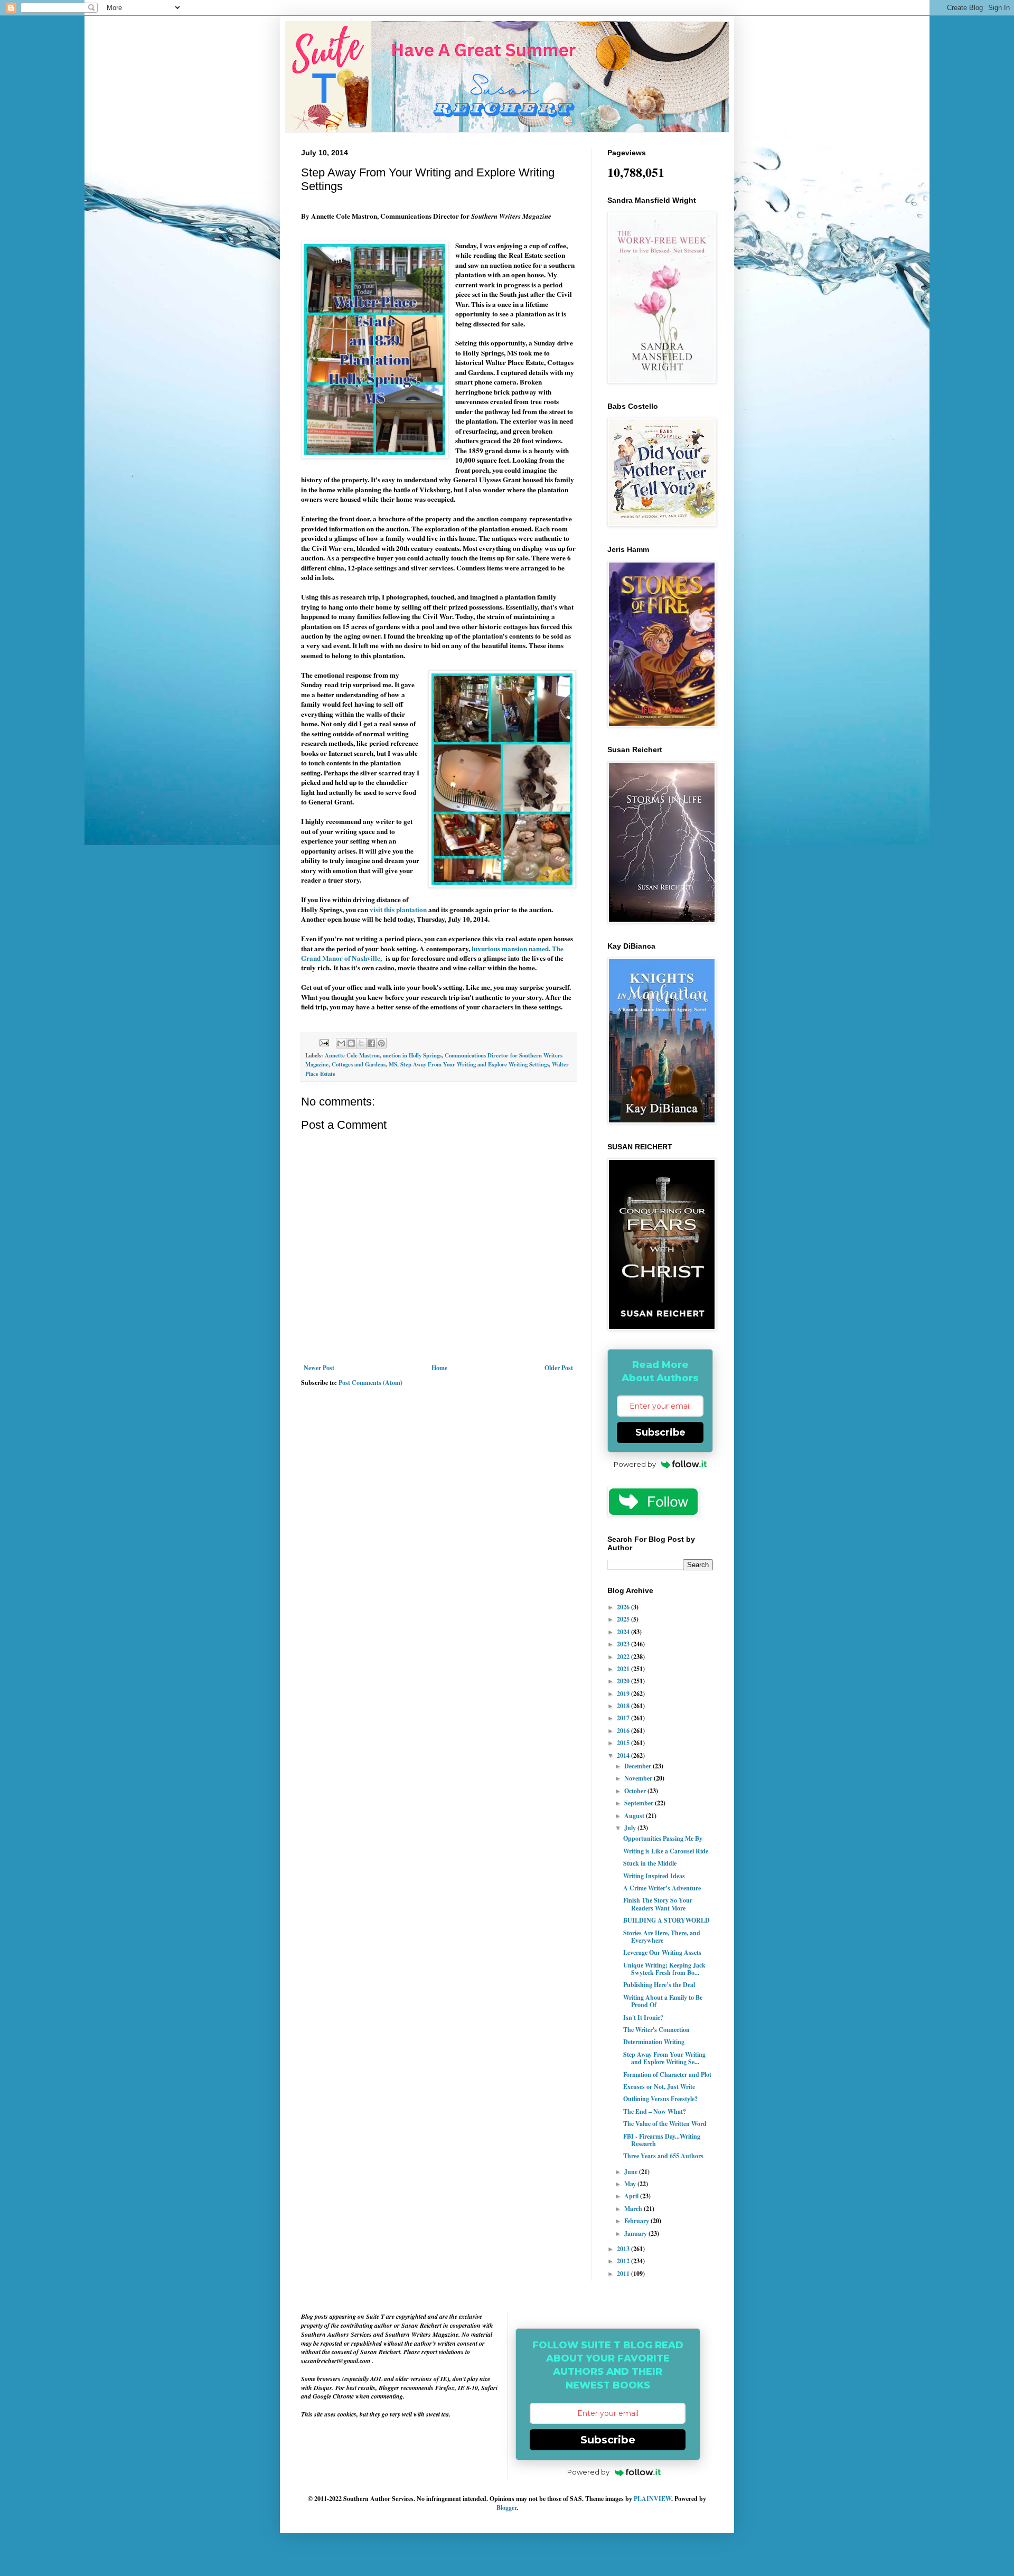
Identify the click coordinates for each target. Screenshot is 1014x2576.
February (637, 2221)
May (631, 2184)
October (636, 1791)
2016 (624, 1731)
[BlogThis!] (351, 1043)
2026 (624, 1607)
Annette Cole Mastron (352, 1055)
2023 (624, 1644)
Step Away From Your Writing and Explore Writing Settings (475, 1064)
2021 (624, 1669)
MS (393, 1064)
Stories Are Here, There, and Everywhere (662, 1937)
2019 (624, 1694)
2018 (624, 1706)
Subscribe (660, 1432)
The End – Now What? (655, 2111)
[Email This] (341, 1043)
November (639, 1778)
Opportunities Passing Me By (663, 1838)
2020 (624, 1681)
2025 (624, 1619)
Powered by (635, 1464)
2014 (624, 1755)
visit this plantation (398, 910)
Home (439, 1368)
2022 (624, 1657)
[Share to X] (361, 1043)
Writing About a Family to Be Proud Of (663, 2001)
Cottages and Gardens (359, 1064)
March (634, 2209)
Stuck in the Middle (650, 1863)
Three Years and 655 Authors (663, 2156)
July (631, 1828)
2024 (624, 1632)
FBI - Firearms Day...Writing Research (662, 2140)
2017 (624, 1718)
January (636, 2233)
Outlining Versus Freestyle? (660, 2099)
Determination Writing (654, 2042)
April (632, 2196)
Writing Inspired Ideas (654, 1876)
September (640, 1803)
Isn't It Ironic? (643, 2017)
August (635, 1816)
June (632, 2172)
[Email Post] (324, 1042)
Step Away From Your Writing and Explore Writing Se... (664, 2058)
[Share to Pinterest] (381, 1043)
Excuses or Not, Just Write (659, 2087)
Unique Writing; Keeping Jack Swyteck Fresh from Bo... (664, 1969)
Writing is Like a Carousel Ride (666, 1851)
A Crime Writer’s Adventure (662, 1888)
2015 (624, 1743)
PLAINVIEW (652, 2499)
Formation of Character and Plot (667, 2074)
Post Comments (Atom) (370, 1383)
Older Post (559, 1368)
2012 (624, 2261)
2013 (624, 2249)
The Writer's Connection (656, 2030)
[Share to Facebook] (371, 1043)
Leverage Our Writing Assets (662, 1952)
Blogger (506, 2508)
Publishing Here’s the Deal (659, 1985)
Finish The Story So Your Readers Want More (658, 1904)
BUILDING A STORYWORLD (666, 1920)
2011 (624, 2274)
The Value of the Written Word (665, 2124)
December (639, 1766)
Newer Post (319, 1368)
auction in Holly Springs (412, 1055)
